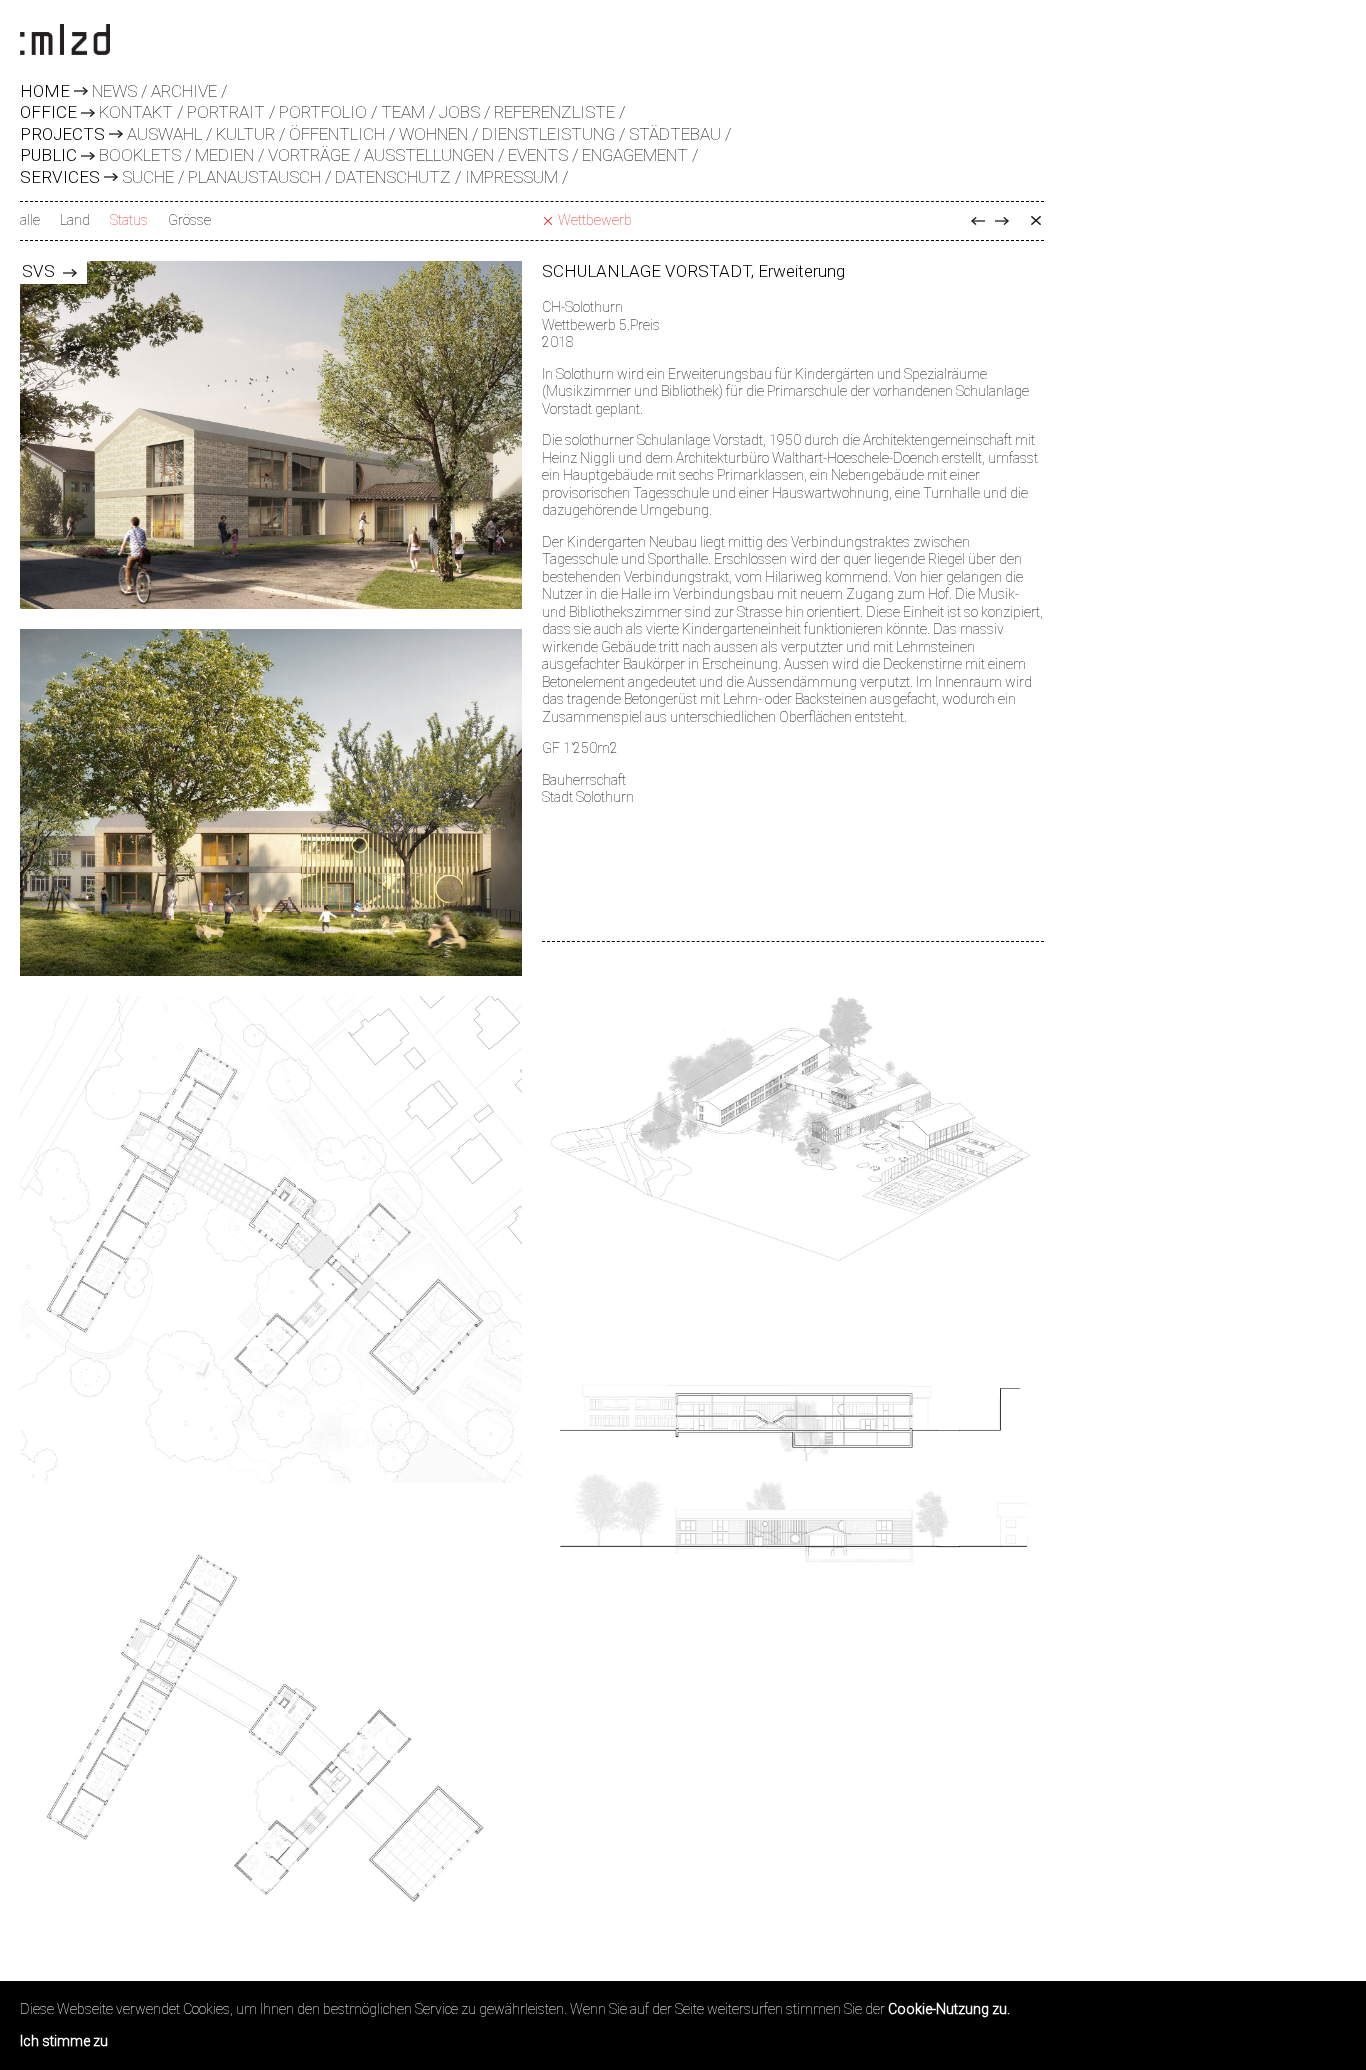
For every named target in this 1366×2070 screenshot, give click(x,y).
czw (978, 221)
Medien (224, 155)
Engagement (635, 155)
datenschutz (393, 177)
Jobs (459, 112)
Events (538, 155)
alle (30, 220)
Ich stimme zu (64, 2041)
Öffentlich (337, 134)
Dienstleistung (548, 134)
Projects (62, 135)
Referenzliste (554, 112)
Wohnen (433, 134)
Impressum (511, 177)
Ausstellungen (429, 155)
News (114, 91)
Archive (184, 91)
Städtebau (675, 134)
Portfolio (323, 112)
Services (60, 178)
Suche (148, 177)
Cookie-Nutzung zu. (949, 2009)
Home (45, 92)
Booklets (140, 155)
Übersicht (1036, 221)
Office (48, 113)
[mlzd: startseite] (65, 41)
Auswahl (164, 134)
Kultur (245, 134)
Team (403, 112)
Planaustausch (254, 177)
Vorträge (309, 155)
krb (1002, 221)
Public (48, 156)
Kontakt (136, 112)
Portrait (226, 112)
